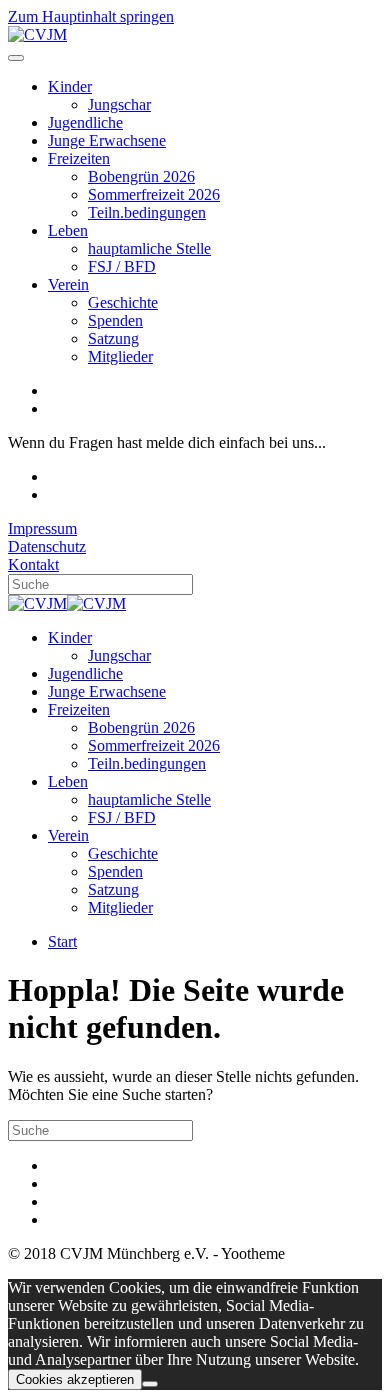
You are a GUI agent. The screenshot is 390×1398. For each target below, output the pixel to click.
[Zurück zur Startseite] (37, 34)
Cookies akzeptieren (75, 1379)
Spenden (115, 320)
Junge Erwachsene (107, 140)
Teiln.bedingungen (147, 212)
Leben (68, 230)
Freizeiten (79, 158)
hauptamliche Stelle (149, 248)
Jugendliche (85, 122)
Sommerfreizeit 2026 (154, 194)
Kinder (70, 86)
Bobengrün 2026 (141, 176)
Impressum (42, 528)
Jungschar (119, 104)
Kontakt (33, 564)
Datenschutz (47, 546)
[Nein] (150, 1384)
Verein (68, 284)
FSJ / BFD (122, 266)
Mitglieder (120, 356)
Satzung (113, 338)
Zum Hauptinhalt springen (91, 16)
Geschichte (123, 302)
